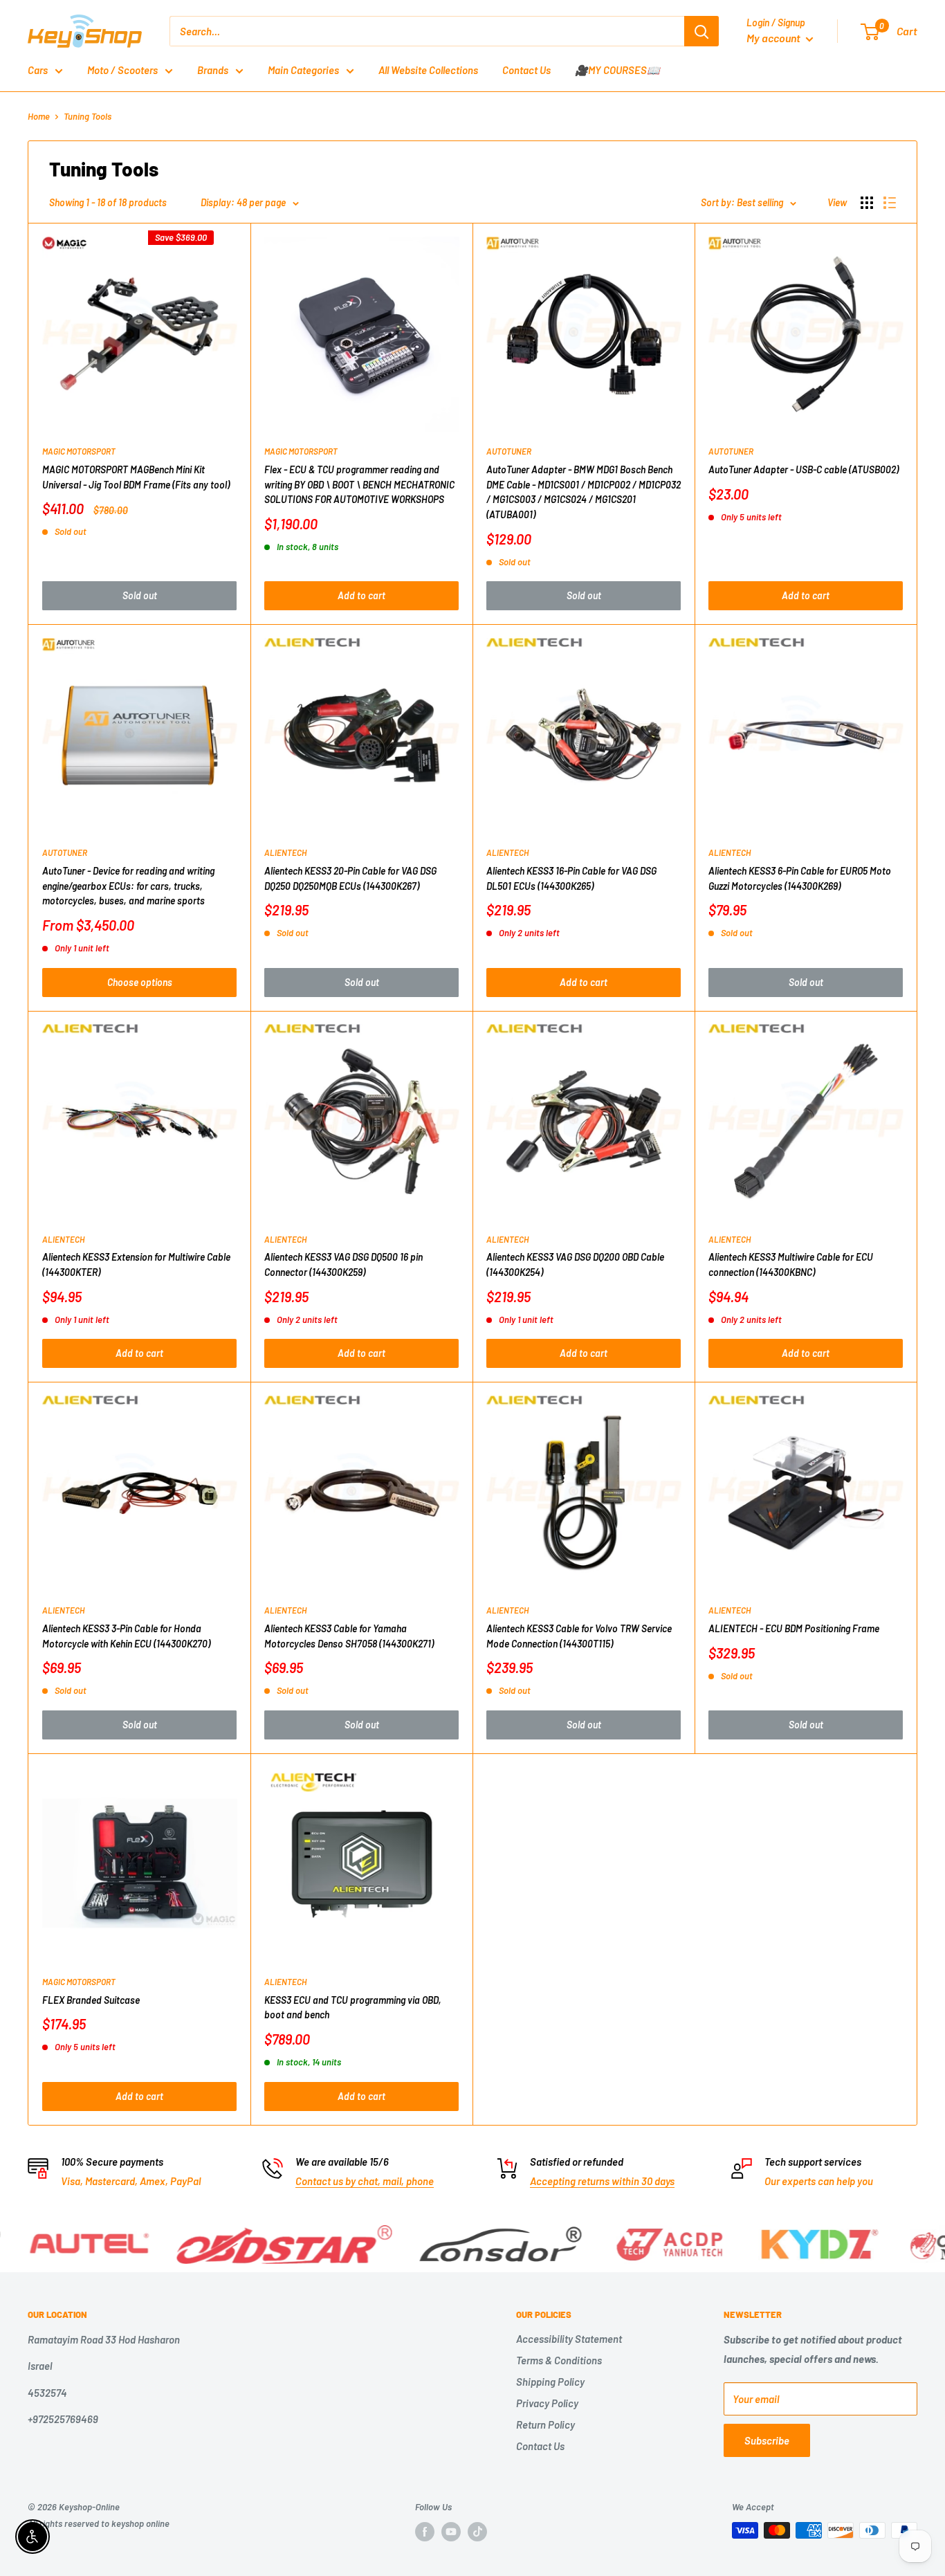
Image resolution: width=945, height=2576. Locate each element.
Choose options (140, 982)
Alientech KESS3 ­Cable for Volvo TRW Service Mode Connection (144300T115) (579, 1636)
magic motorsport (79, 451)
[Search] (701, 31)
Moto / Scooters (122, 70)
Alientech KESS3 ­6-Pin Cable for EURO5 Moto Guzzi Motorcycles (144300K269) (800, 878)
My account (774, 38)
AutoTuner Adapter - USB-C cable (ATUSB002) (804, 469)
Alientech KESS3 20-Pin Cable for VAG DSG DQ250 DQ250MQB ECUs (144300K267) (350, 878)
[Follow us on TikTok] (477, 2532)
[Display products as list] (890, 203)
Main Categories (303, 70)
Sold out (140, 595)
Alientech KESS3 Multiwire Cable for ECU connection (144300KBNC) (791, 1264)
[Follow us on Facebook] (425, 2532)
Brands (213, 70)
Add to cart (361, 595)
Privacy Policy (547, 2403)
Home (39, 116)
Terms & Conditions (559, 2360)
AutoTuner (509, 451)
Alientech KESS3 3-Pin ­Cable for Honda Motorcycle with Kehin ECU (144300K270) (126, 1636)
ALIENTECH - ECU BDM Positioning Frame (794, 1628)
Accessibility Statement (569, 2339)
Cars (38, 70)
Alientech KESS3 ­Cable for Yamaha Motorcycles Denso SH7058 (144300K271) (349, 1636)
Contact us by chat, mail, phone (365, 2181)
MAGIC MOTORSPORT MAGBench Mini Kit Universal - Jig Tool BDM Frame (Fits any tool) (136, 477)
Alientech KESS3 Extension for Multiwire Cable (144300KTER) (136, 1264)
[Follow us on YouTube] (451, 2532)
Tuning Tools (88, 116)
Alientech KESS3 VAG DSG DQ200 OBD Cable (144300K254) (575, 1264)
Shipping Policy (550, 2382)
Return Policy (545, 2424)
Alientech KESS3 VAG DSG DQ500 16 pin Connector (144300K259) (343, 1264)
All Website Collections (428, 70)
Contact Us (526, 70)
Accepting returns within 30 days (602, 2181)
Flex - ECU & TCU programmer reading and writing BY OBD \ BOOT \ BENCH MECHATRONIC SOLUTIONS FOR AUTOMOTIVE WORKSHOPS (359, 484)
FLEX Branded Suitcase (91, 2000)
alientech (285, 852)
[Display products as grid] (867, 203)
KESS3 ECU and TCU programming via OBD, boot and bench (353, 2008)
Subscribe (767, 2440)
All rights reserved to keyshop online (99, 2523)
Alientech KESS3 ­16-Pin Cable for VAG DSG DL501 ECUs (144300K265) (571, 878)
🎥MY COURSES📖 (617, 70)
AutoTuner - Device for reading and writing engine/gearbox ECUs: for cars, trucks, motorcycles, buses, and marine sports (128, 886)
